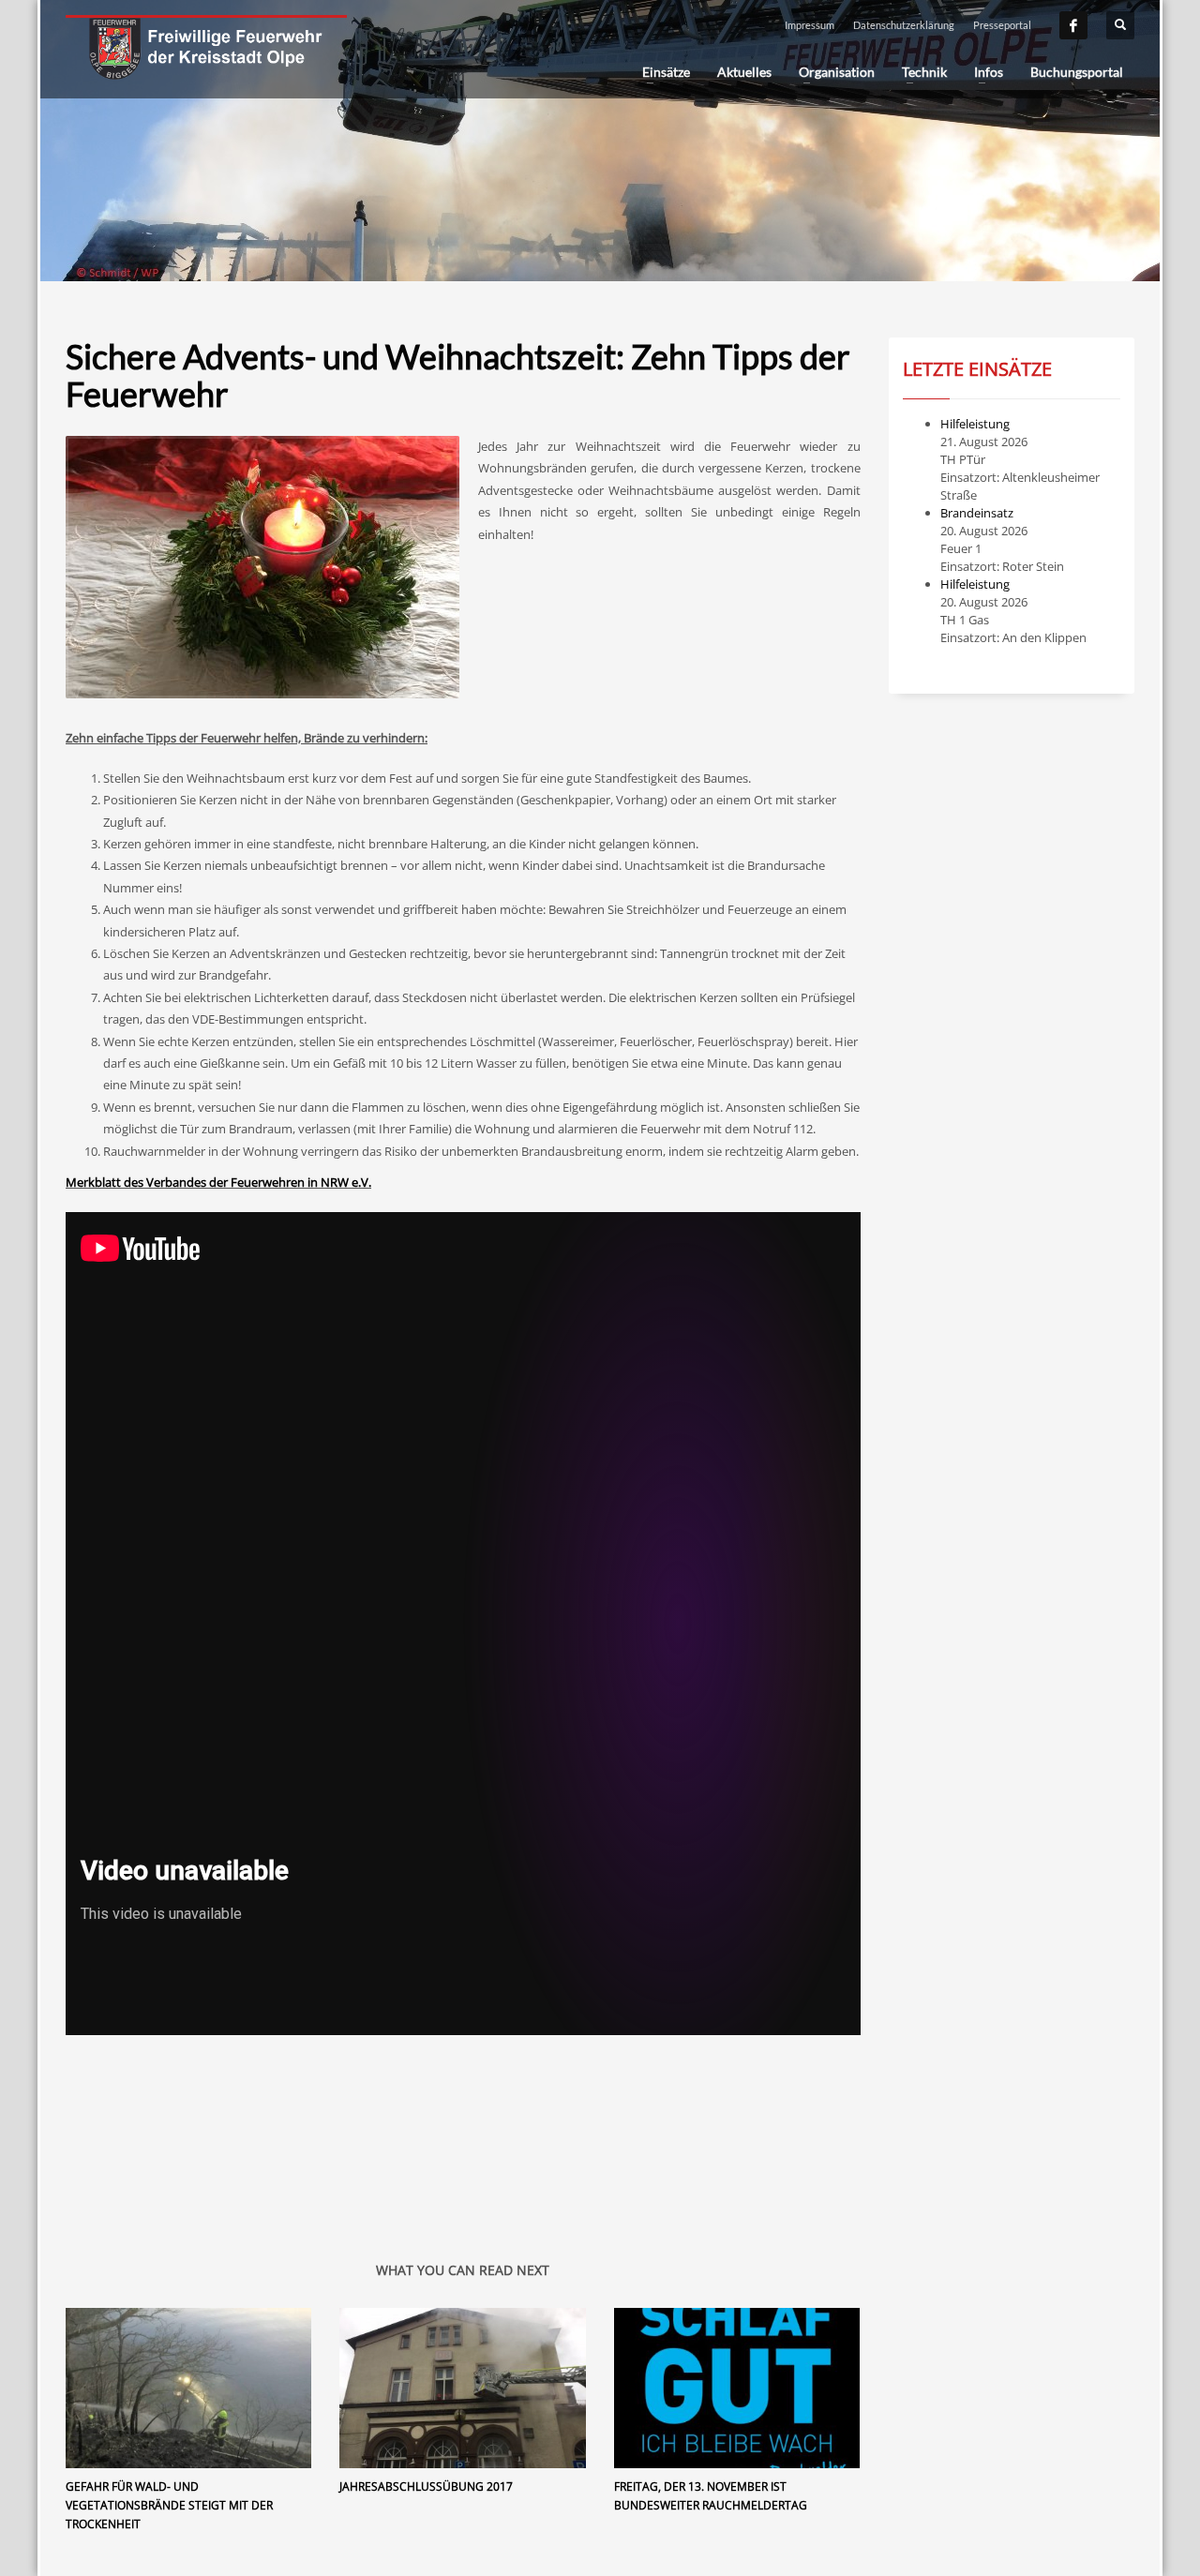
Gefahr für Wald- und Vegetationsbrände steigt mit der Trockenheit (169, 2505)
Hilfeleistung (975, 424)
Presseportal (1002, 25)
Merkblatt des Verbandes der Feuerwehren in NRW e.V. (218, 1182)
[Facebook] (1073, 25)
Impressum (810, 25)
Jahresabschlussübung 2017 (426, 2486)
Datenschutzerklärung (904, 25)
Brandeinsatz (977, 513)
